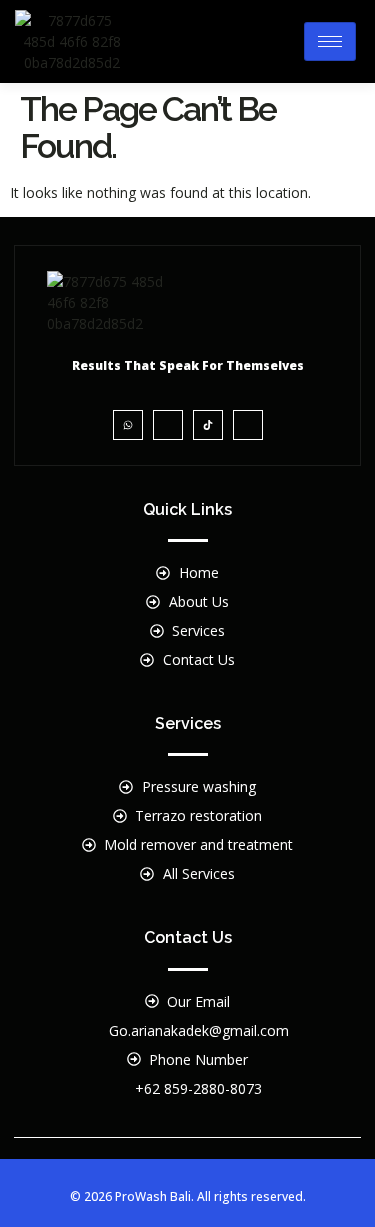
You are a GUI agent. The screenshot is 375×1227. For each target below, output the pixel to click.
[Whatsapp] (128, 425)
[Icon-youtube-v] (248, 425)
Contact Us (188, 937)
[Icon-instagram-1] (168, 425)
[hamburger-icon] (330, 41)
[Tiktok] (208, 425)
